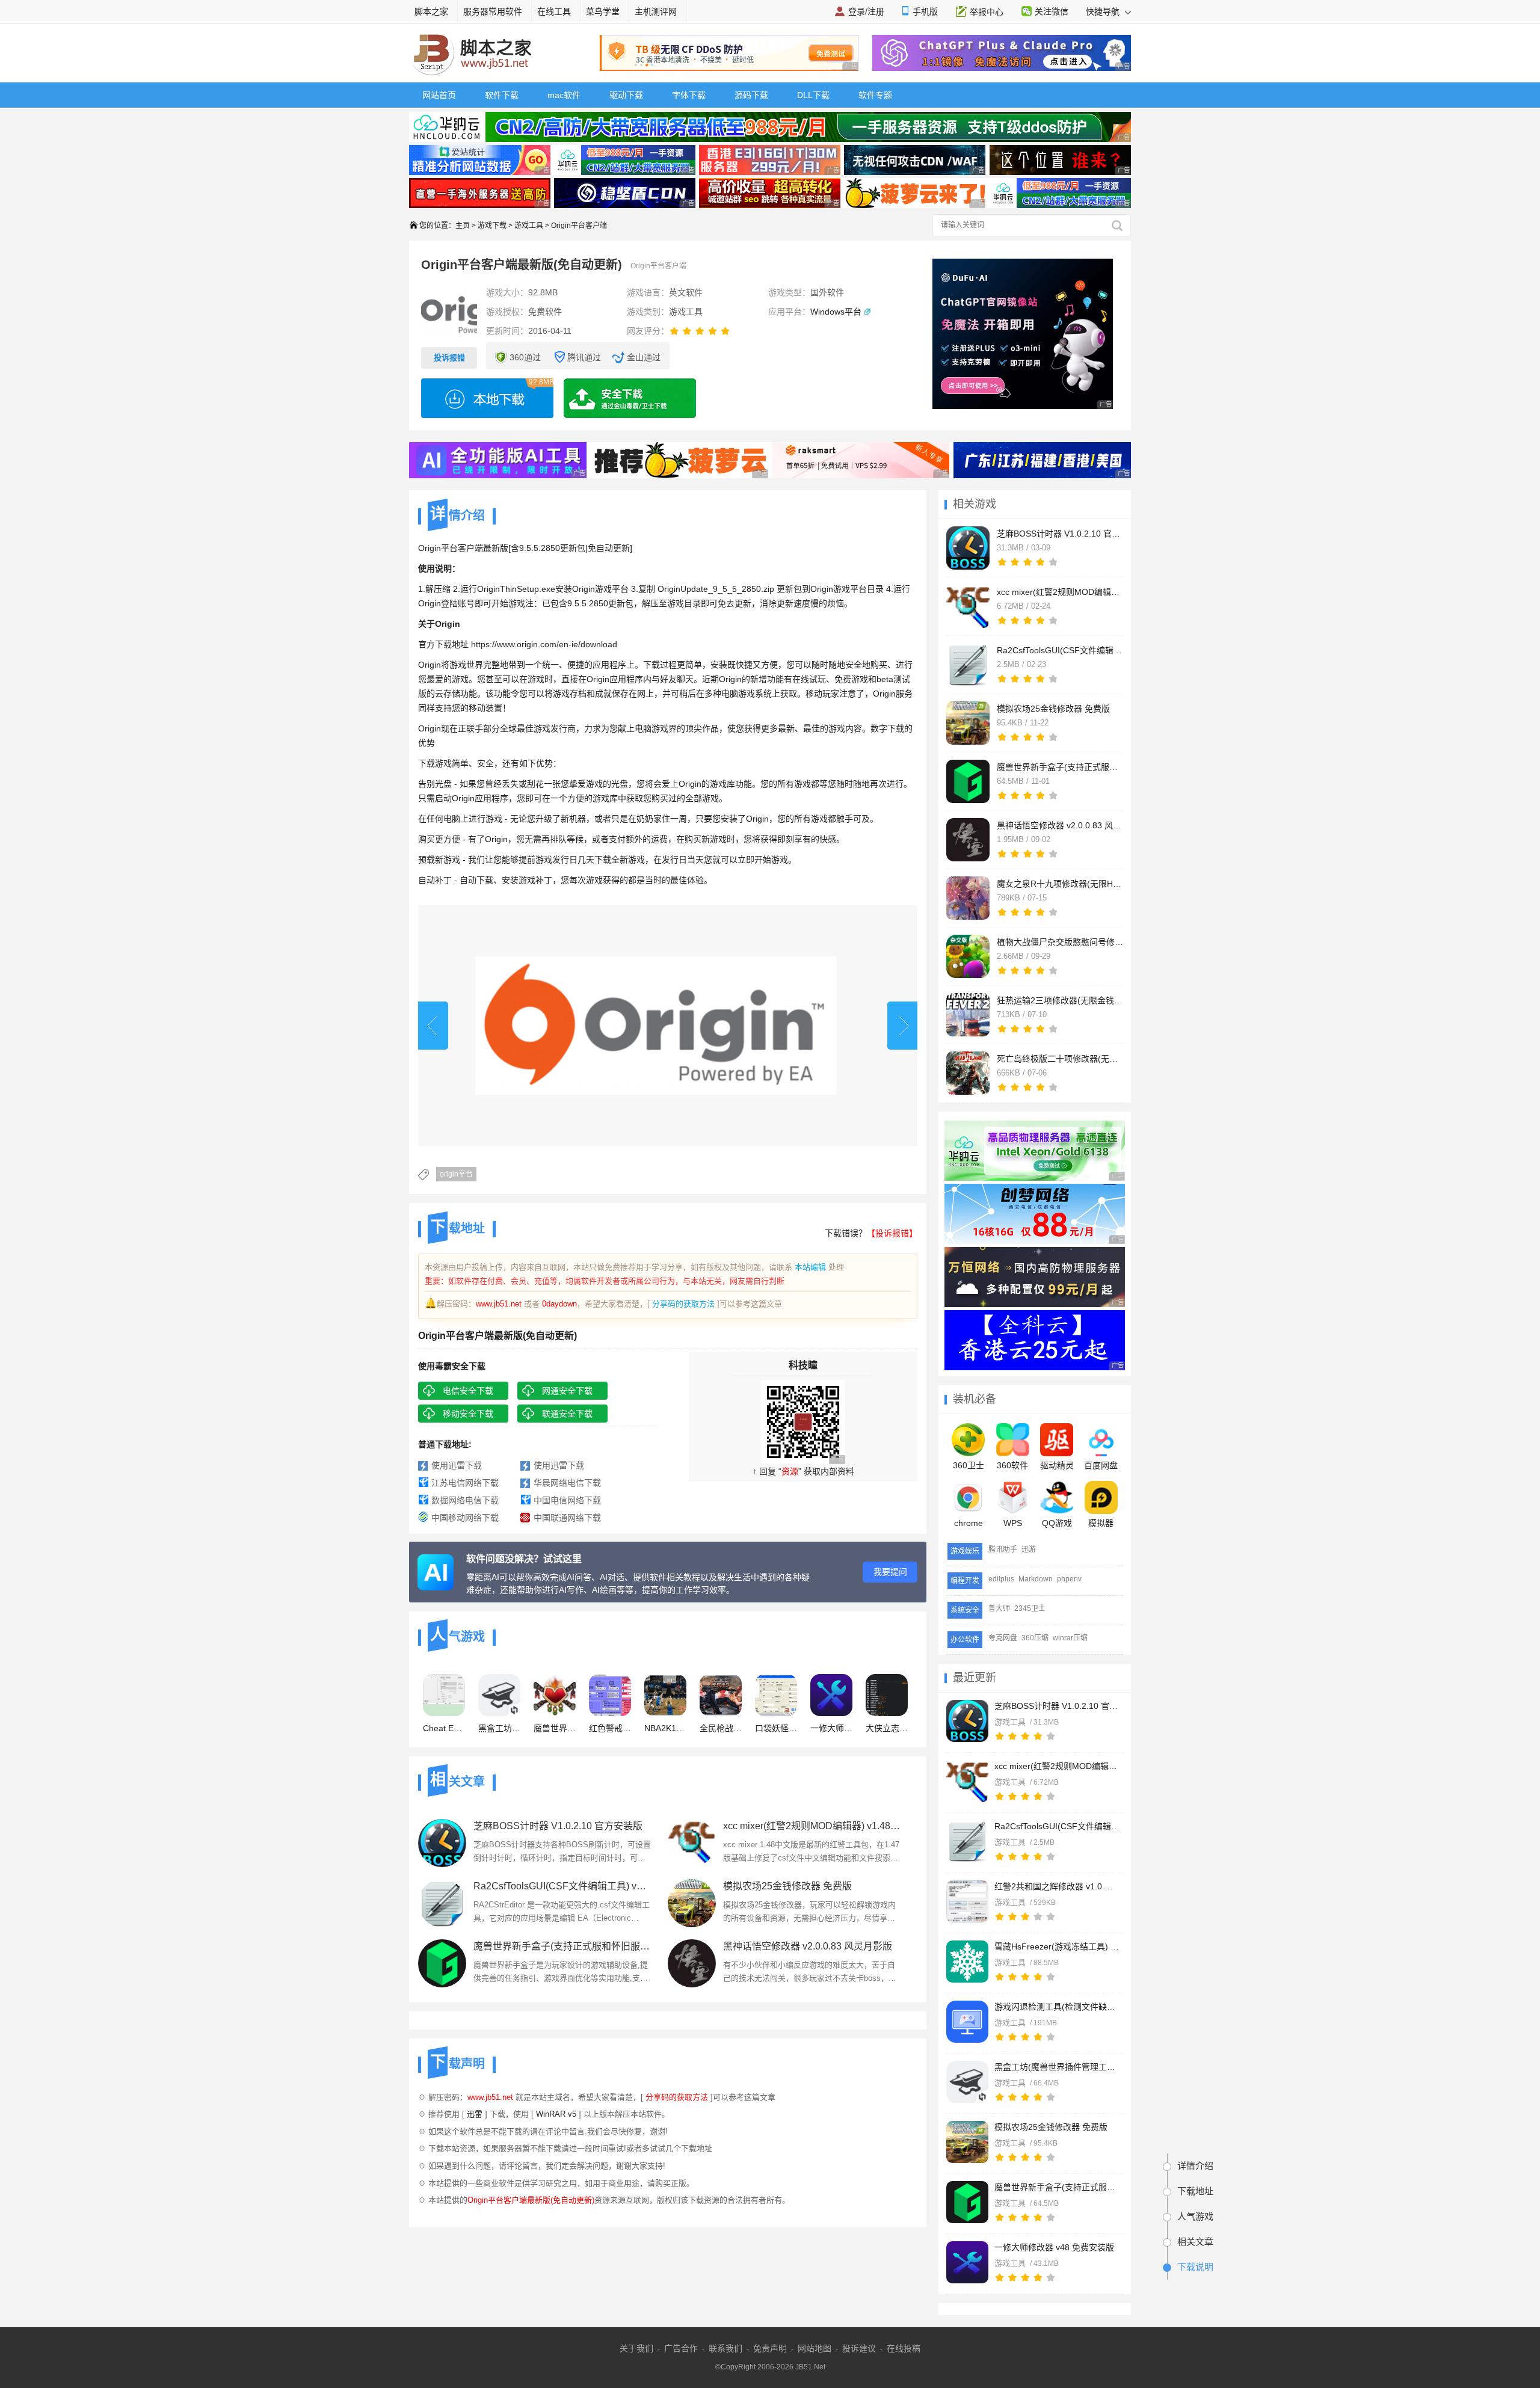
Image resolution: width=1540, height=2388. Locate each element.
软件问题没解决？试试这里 (524, 1559)
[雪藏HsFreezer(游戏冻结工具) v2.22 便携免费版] (967, 1962)
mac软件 (564, 95)
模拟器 (1101, 1523)
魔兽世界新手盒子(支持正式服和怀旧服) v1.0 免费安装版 (1058, 2187)
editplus (1001, 1579)
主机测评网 (656, 11)
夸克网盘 (1003, 1638)
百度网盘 (1101, 1465)
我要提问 (890, 1572)
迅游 (1029, 1549)
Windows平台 (836, 312)
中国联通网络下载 (567, 1518)
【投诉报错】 (892, 1233)
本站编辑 (810, 1267)
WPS (1013, 1523)
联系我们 (725, 2348)
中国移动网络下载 (465, 1518)
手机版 (925, 11)
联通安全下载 (567, 1414)
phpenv (1069, 1579)
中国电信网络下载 (567, 1500)
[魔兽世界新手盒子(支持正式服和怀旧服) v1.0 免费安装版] (967, 2202)
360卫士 (969, 1465)
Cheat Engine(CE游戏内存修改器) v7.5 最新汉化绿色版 (444, 1728)
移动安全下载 (468, 1414)
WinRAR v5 (556, 2114)
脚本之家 (431, 11)
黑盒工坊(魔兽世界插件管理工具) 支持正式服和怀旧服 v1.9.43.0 (1058, 2067)
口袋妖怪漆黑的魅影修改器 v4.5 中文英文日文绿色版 (776, 1728)
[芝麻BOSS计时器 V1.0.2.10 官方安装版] (967, 1721)
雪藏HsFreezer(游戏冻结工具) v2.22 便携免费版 (1058, 1946)
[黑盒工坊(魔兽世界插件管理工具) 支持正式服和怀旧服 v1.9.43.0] (967, 2082)
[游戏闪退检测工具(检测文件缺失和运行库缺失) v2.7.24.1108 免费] (967, 2022)
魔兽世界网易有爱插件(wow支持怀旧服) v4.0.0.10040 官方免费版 (555, 1728)
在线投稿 (904, 2348)
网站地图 (815, 2348)
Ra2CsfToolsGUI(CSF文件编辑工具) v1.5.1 (1058, 1826)
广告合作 (681, 2348)
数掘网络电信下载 (465, 1500)
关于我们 (636, 2348)
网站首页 (439, 95)
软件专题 (875, 95)
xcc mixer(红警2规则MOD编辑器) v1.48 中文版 (1058, 1766)
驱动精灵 (1057, 1465)
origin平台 (456, 1174)
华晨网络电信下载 (567, 1483)
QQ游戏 (1057, 1523)
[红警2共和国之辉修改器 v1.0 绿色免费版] (967, 1901)
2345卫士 (1030, 1608)
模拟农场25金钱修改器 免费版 (1051, 2127)
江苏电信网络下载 (465, 1483)
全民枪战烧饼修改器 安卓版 (721, 1728)
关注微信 (1052, 11)
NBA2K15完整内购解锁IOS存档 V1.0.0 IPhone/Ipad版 (665, 1728)
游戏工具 (529, 226)
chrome (969, 1523)
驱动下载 (626, 95)
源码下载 (751, 95)
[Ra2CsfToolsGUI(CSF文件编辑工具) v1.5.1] (967, 1841)
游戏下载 (492, 226)
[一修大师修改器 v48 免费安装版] (967, 2262)
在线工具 (554, 11)
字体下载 (689, 95)
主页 (463, 226)
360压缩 (1035, 1638)
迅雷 (475, 2114)
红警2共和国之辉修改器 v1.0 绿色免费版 (1058, 1886)
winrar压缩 (1070, 1638)
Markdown (1036, 1579)
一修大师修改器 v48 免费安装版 (1054, 2247)
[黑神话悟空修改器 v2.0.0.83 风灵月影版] (692, 1963)
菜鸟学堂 (603, 11)
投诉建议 (859, 2348)
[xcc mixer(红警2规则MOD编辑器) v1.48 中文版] (967, 1781)
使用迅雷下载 (457, 1465)
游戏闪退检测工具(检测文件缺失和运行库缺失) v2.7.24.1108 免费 (1058, 2007)
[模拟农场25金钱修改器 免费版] (967, 2142)
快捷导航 (1104, 11)
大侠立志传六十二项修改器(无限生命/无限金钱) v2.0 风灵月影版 (887, 1728)
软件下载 (502, 95)
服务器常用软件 (493, 11)
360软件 (1012, 1465)
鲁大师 (999, 1608)
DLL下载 (813, 95)
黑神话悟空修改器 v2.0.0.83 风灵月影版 (808, 1946)
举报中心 (987, 12)
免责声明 (770, 2348)
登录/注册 (866, 11)
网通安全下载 (567, 1391)
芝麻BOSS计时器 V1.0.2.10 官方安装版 (1058, 1706)
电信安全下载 (468, 1391)
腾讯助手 (1003, 1549)
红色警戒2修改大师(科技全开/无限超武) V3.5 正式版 (610, 1728)
